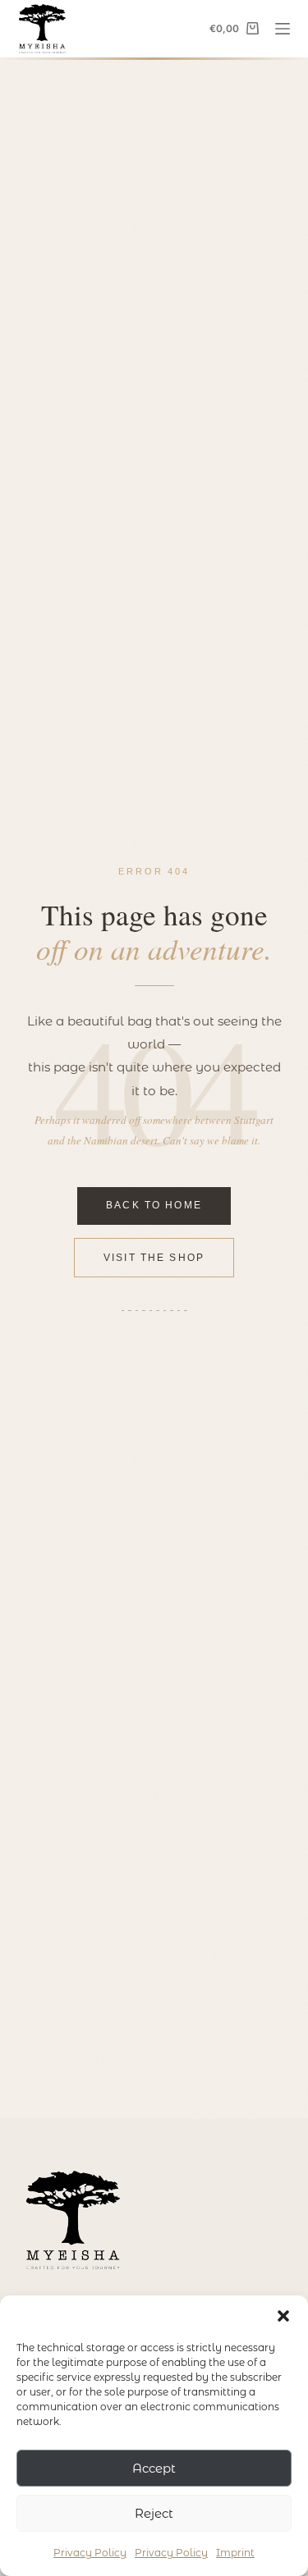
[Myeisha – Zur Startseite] (73, 2220)
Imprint (235, 2553)
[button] (283, 2316)
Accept (154, 2468)
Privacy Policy (90, 2553)
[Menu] (283, 29)
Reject (154, 2513)
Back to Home (154, 1205)
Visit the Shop (154, 1258)
